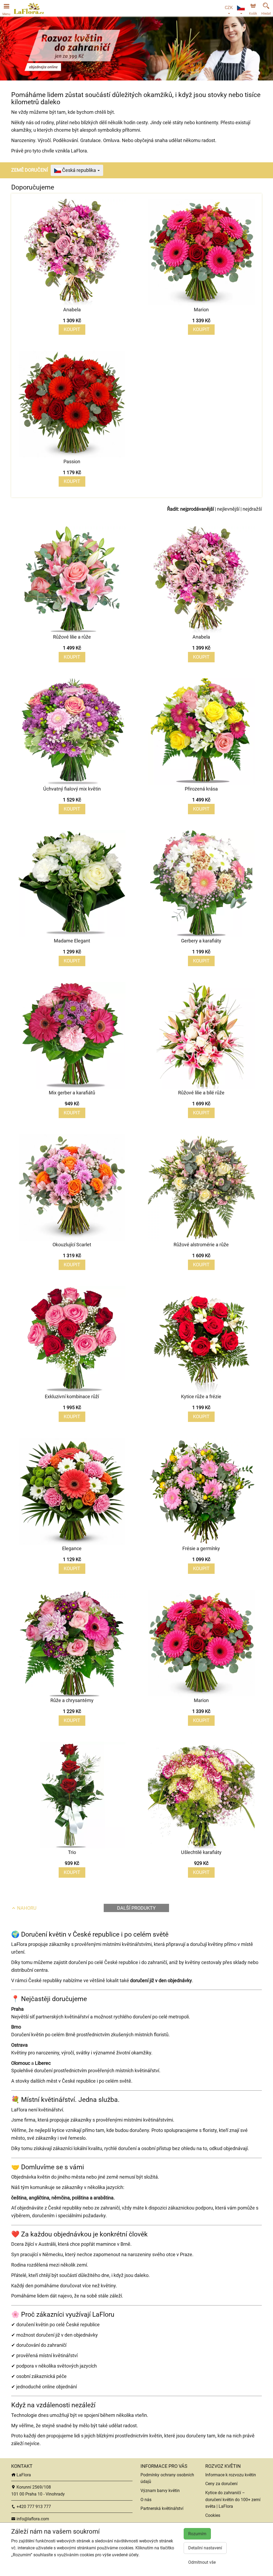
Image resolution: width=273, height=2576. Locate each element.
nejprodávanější (197, 509)
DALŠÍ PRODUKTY (136, 1908)
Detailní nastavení (205, 2548)
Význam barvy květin (160, 2491)
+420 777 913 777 (33, 2507)
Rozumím (197, 2534)
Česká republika (79, 170)
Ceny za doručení (221, 2484)
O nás (146, 2500)
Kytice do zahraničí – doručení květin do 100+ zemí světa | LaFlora (233, 2500)
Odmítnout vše (202, 2562)
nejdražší (252, 509)
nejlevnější (228, 509)
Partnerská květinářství (162, 2508)
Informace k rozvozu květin (231, 2475)
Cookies (213, 2515)
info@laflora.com (32, 2519)
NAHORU (26, 1908)
